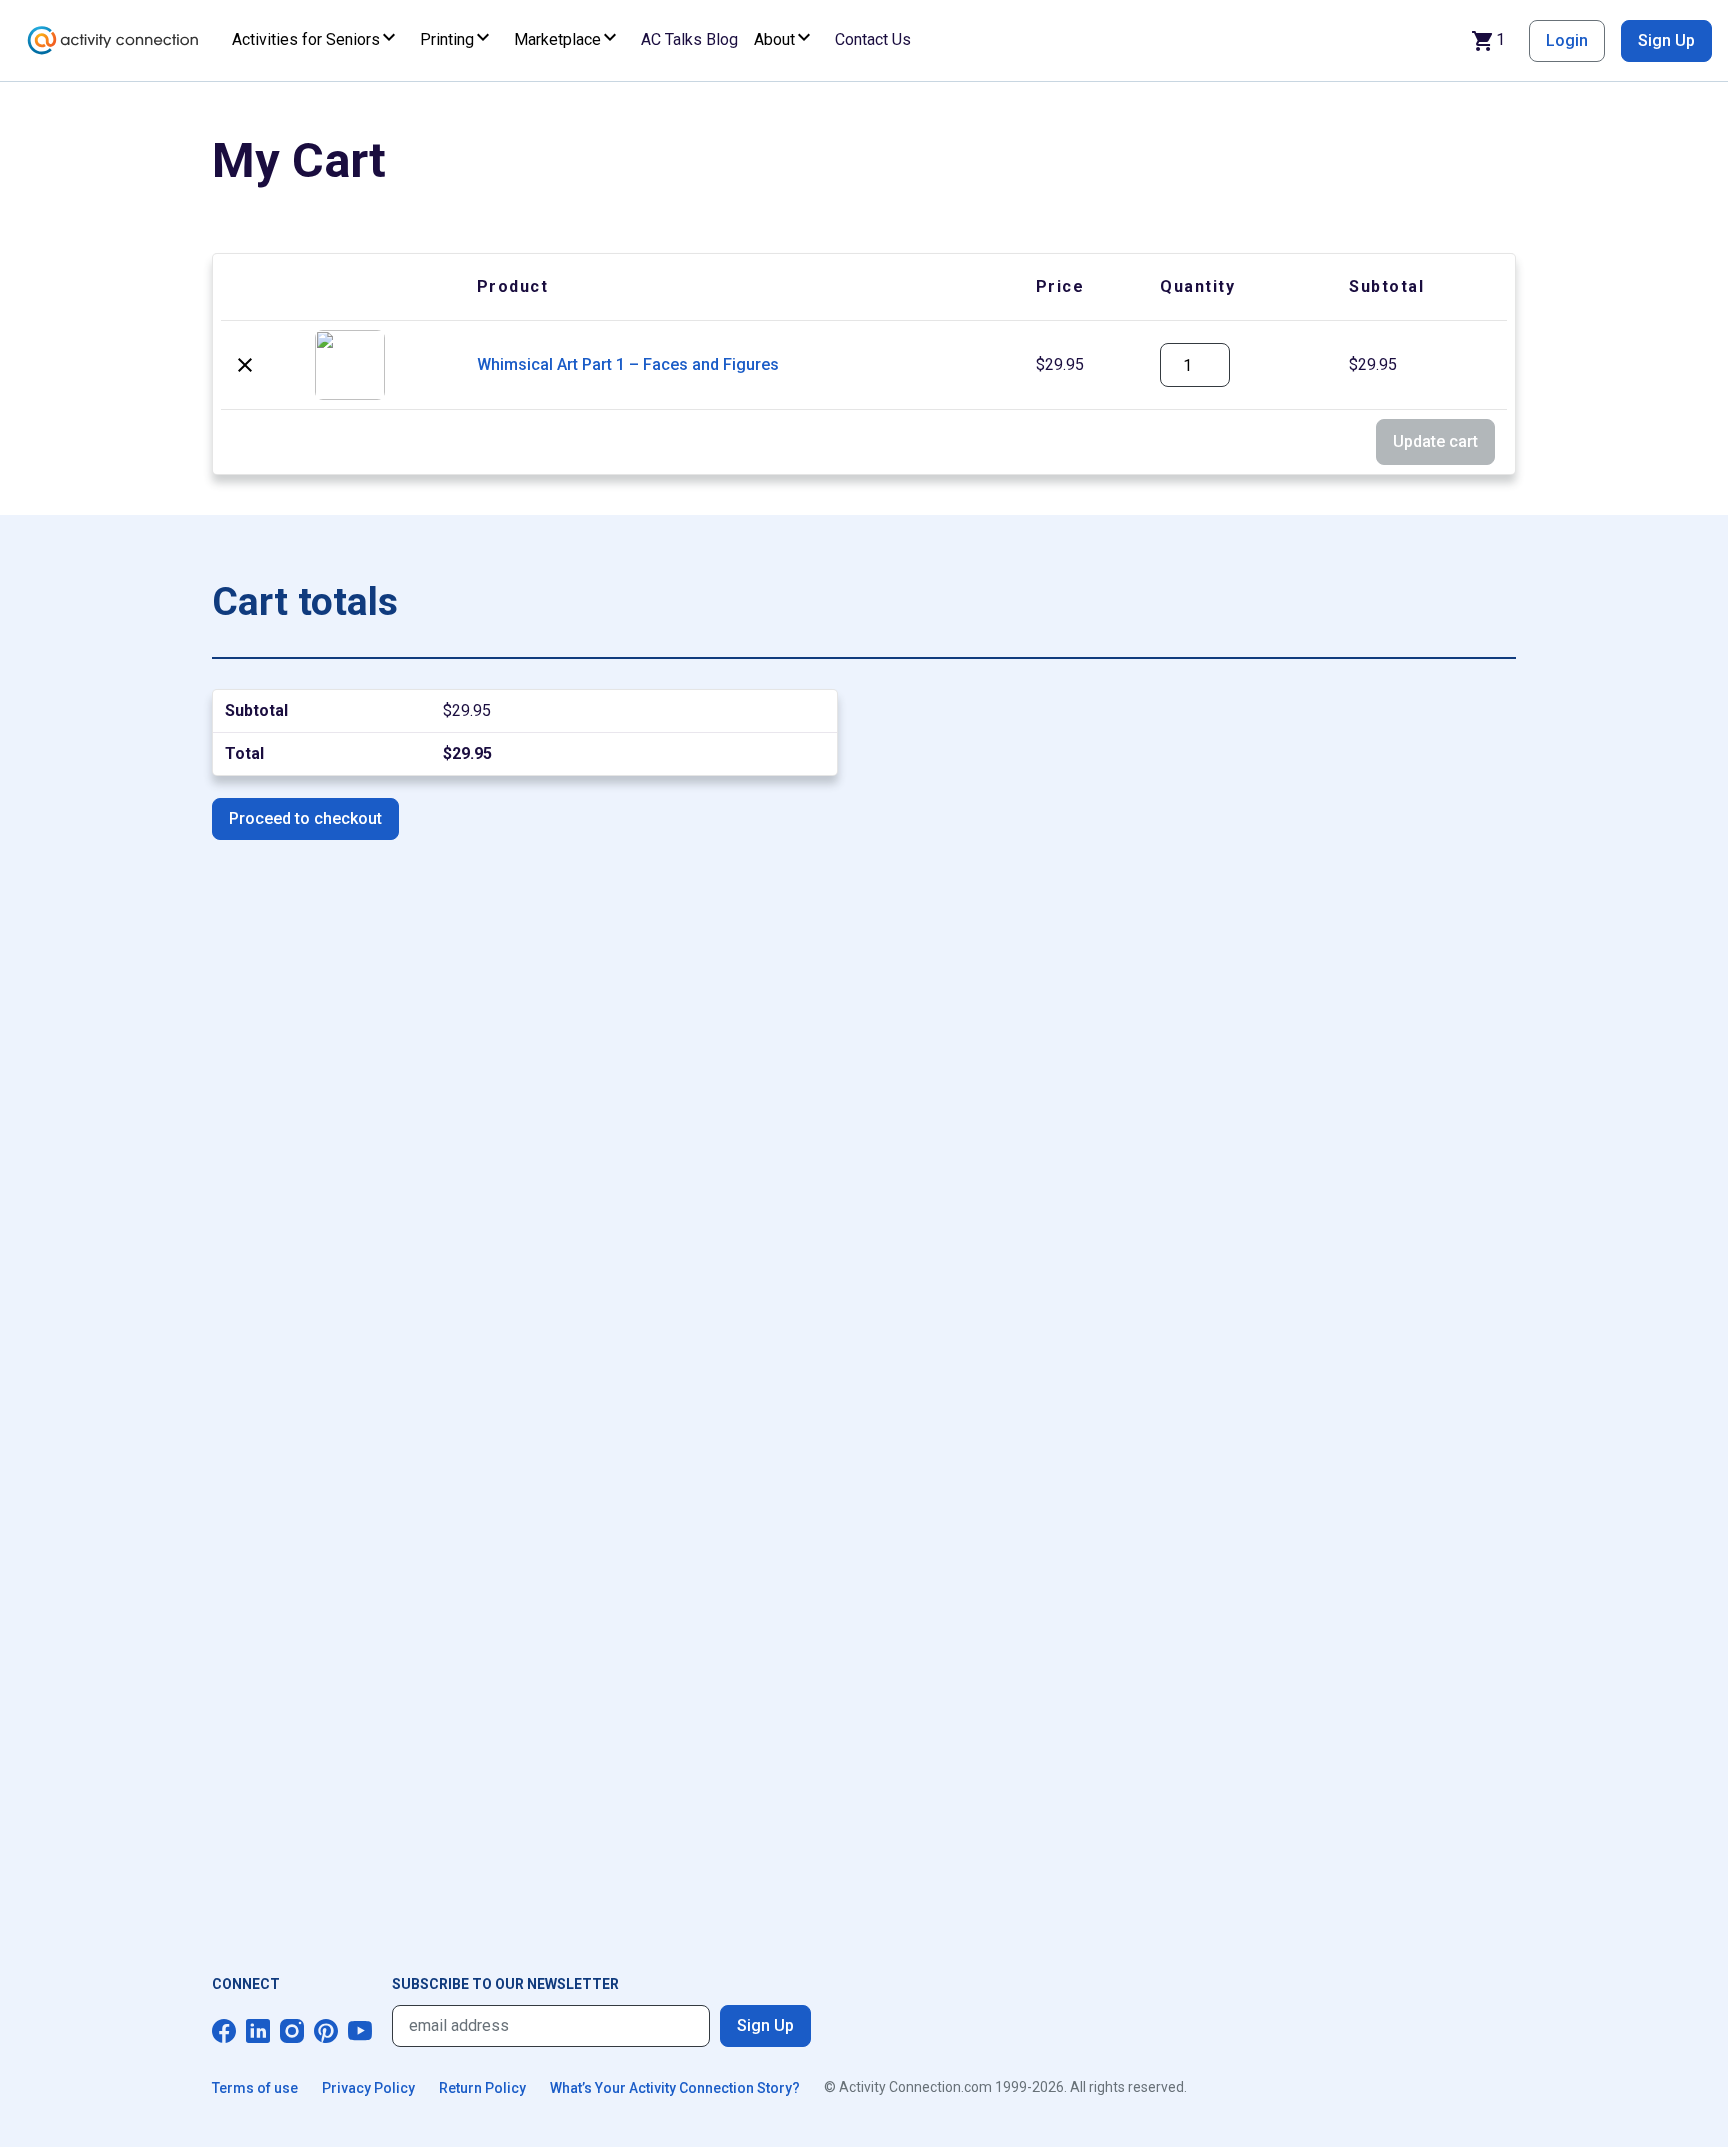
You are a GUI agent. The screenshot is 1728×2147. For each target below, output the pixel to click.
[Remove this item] (245, 365)
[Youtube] (360, 2031)
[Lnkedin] (258, 2031)
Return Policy (482, 2088)
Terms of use (255, 2088)
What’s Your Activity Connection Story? (675, 2088)
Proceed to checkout (305, 818)
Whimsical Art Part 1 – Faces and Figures (628, 364)
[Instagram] (292, 2031)
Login (1567, 40)
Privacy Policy (368, 2088)
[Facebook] (224, 2031)
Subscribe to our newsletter (505, 1984)
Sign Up (1666, 40)
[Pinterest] (326, 2031)
